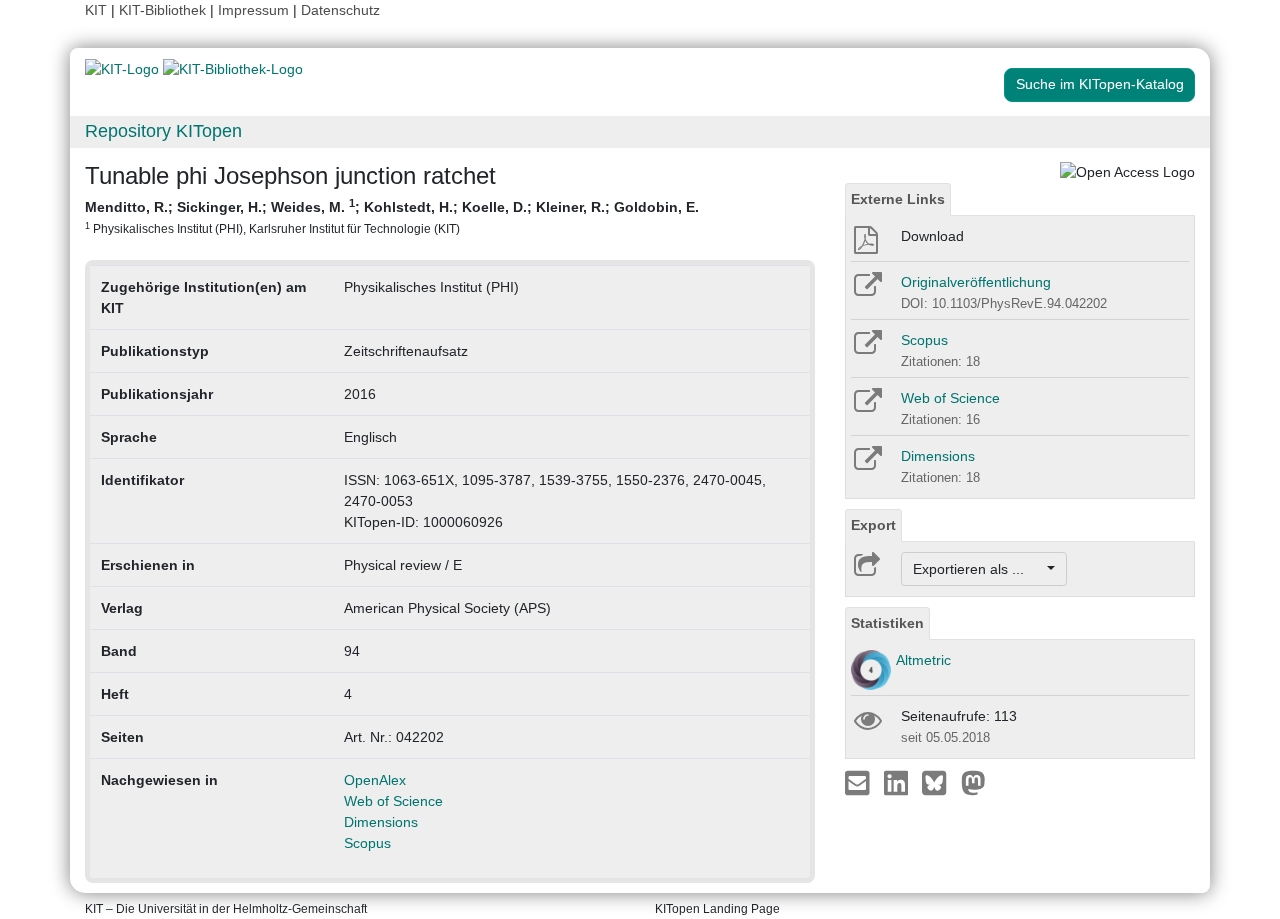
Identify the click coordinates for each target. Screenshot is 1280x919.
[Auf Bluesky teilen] (939, 782)
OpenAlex (375, 780)
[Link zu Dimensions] (866, 465)
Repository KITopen (163, 131)
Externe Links (898, 199)
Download (932, 236)
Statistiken (887, 623)
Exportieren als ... (978, 569)
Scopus (367, 843)
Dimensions (381, 822)
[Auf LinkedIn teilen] (898, 782)
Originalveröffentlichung (976, 282)
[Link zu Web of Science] (866, 407)
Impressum (253, 10)
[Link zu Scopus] (866, 349)
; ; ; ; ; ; (392, 216)
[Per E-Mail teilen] (859, 782)
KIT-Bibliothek (164, 10)
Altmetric (923, 660)
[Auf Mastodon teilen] (973, 782)
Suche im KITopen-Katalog (1100, 84)
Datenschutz (340, 10)
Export (873, 525)
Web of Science (393, 801)
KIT (96, 10)
